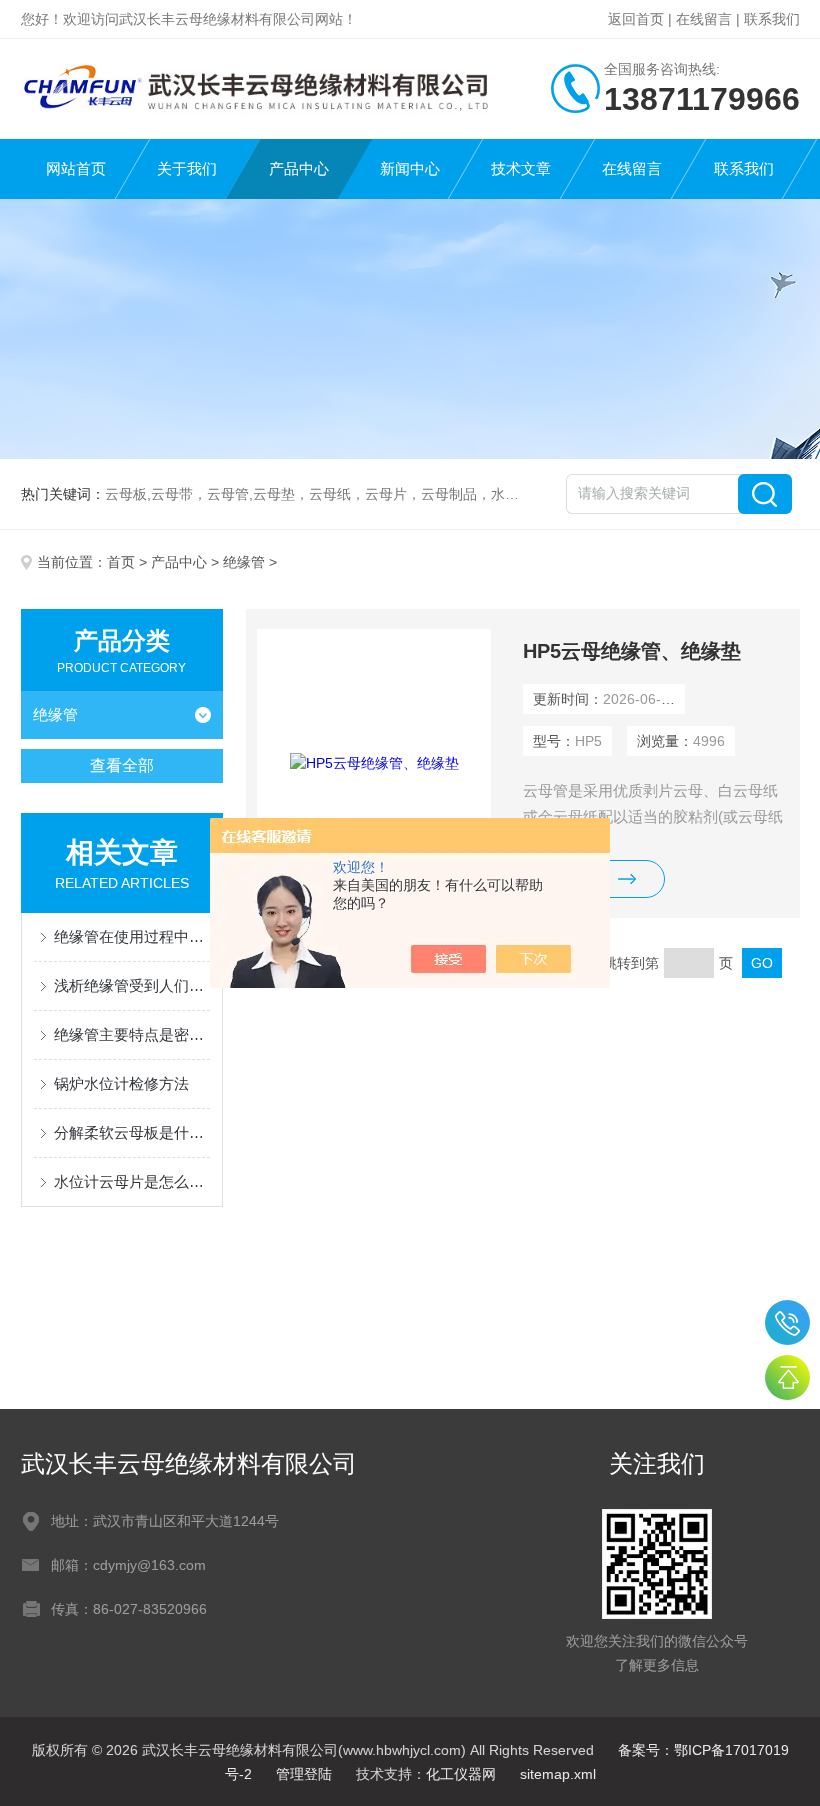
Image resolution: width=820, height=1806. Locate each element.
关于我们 (187, 168)
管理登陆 (304, 1774)
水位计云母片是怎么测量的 (132, 1181)
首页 (121, 562)
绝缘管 (244, 562)
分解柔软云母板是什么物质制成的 (132, 1132)
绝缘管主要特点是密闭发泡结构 (132, 1034)
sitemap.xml (558, 1774)
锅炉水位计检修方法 (121, 1083)
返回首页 (636, 19)
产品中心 (299, 168)
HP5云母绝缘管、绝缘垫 (632, 651)
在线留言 (704, 19)
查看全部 (122, 765)
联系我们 (772, 19)
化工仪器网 (461, 1774)
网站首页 (76, 168)
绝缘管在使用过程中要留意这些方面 (132, 936)
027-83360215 (787, 1322)
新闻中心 (410, 168)
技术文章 (521, 168)
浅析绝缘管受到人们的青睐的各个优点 (132, 985)
